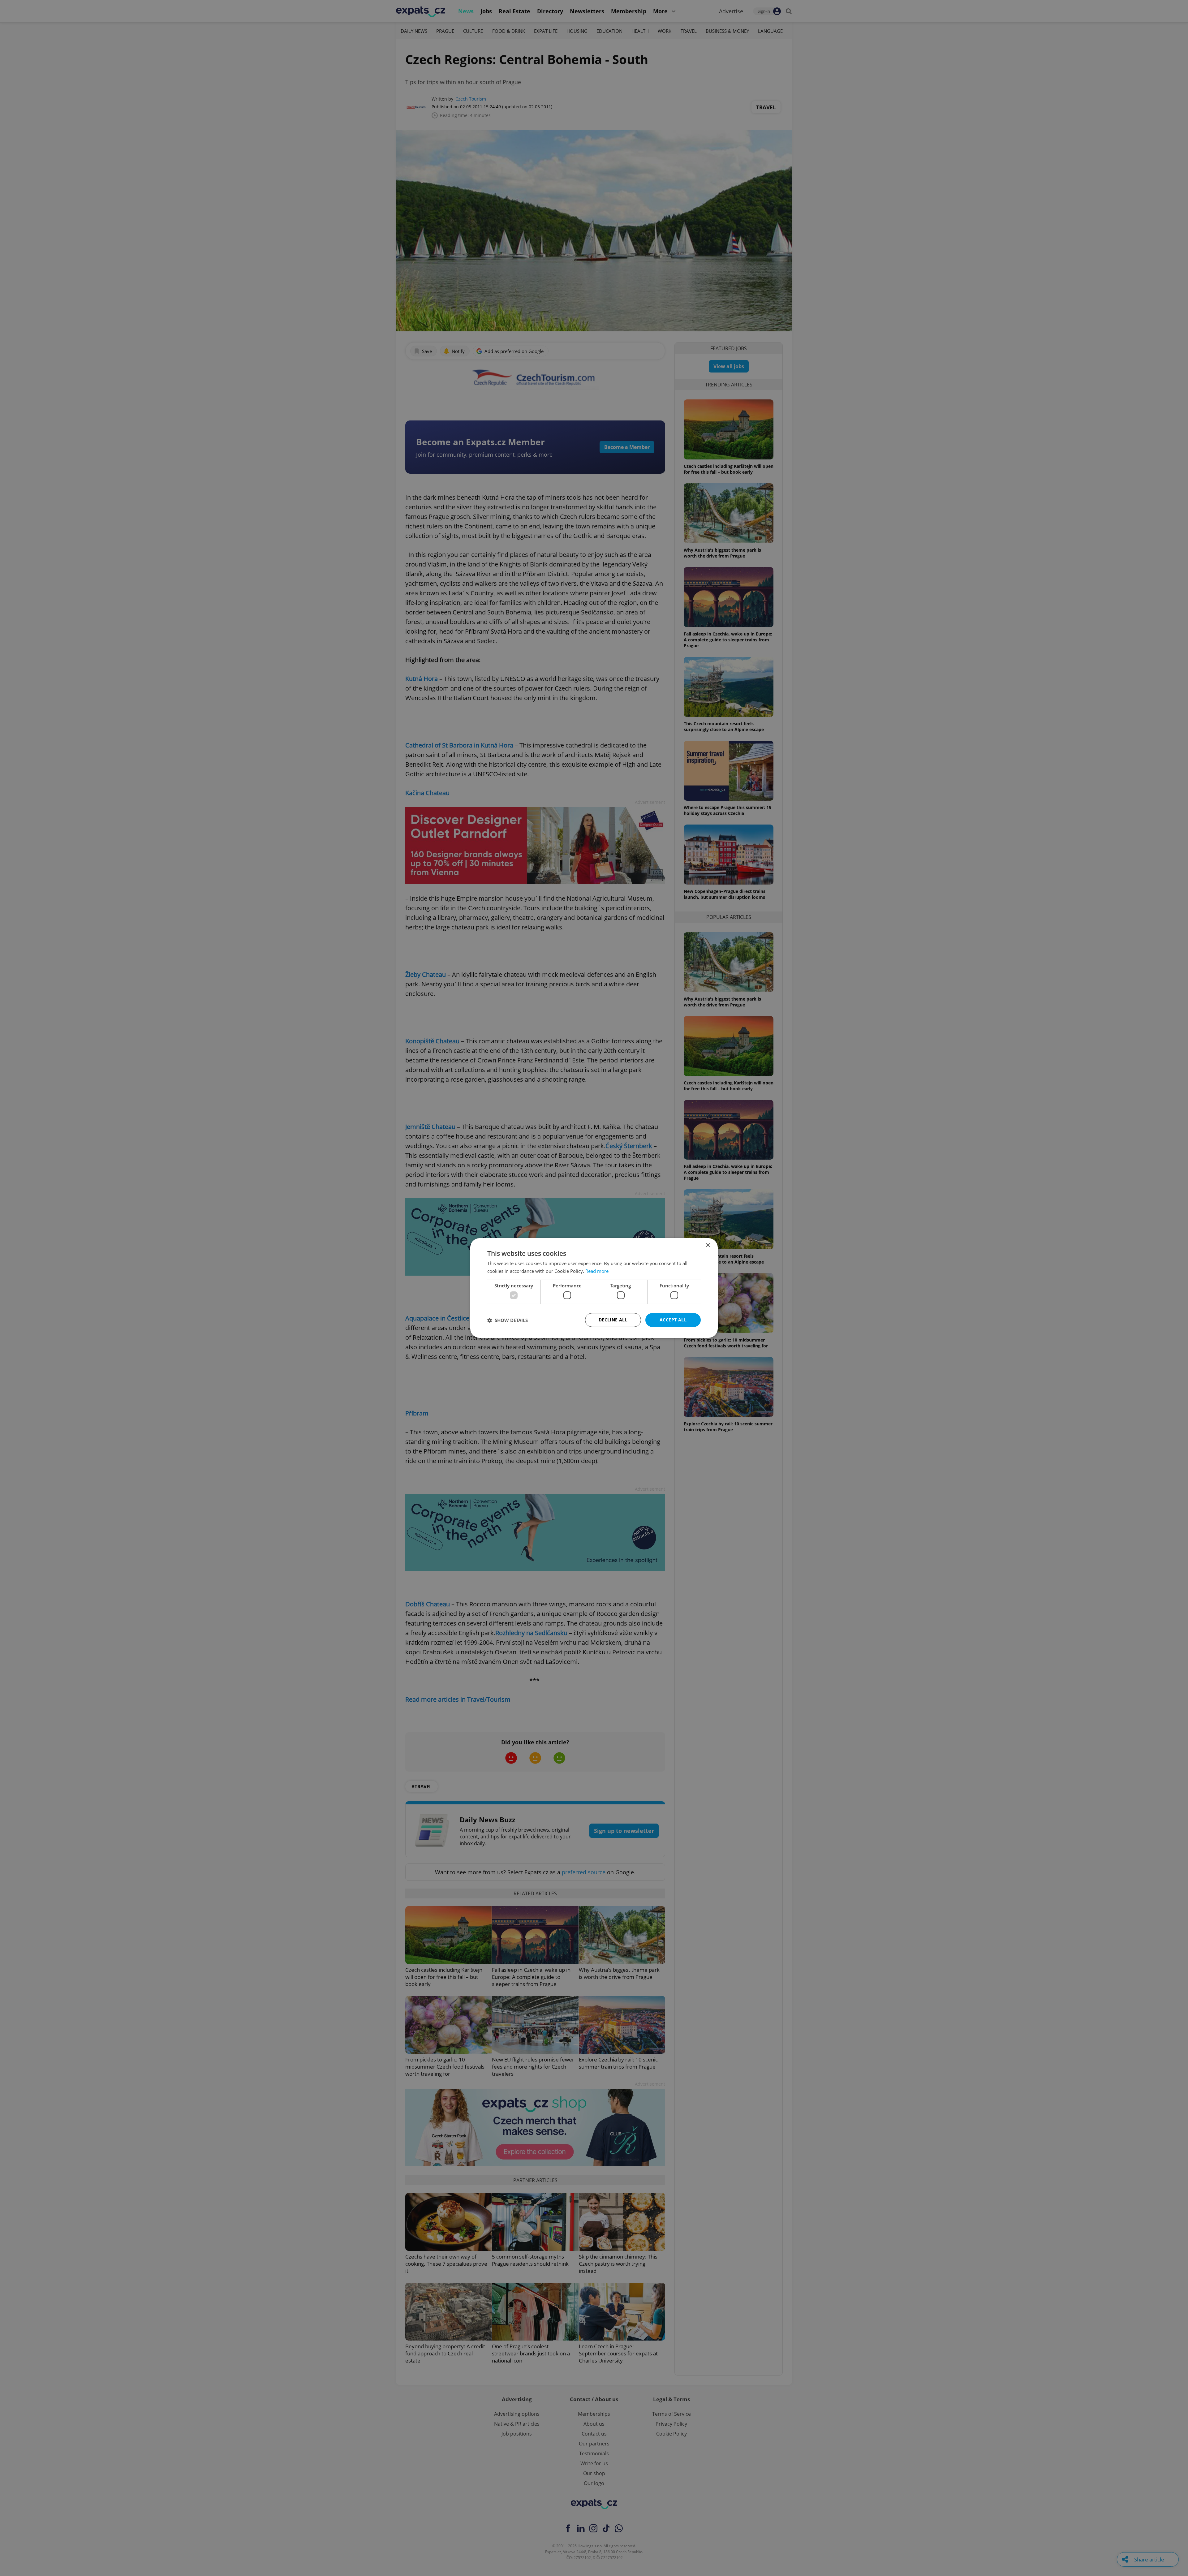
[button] (508, 1320)
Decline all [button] (613, 1320)
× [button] (708, 1245)
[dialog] (594, 1288)
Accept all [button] (673, 1320)
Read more (597, 1271)
